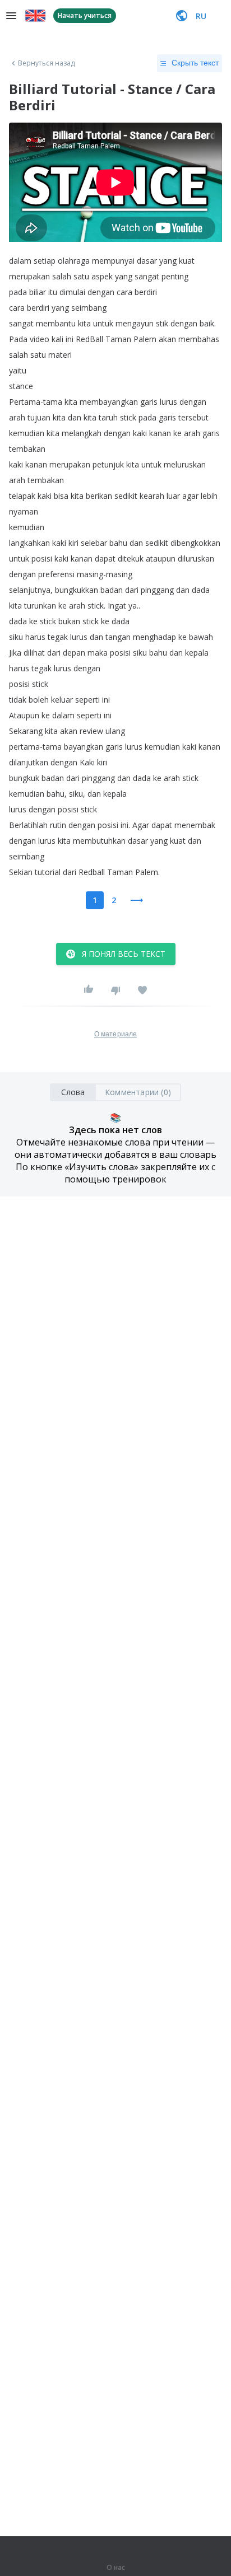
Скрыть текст (195, 63)
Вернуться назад (47, 63)
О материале (115, 1034)
